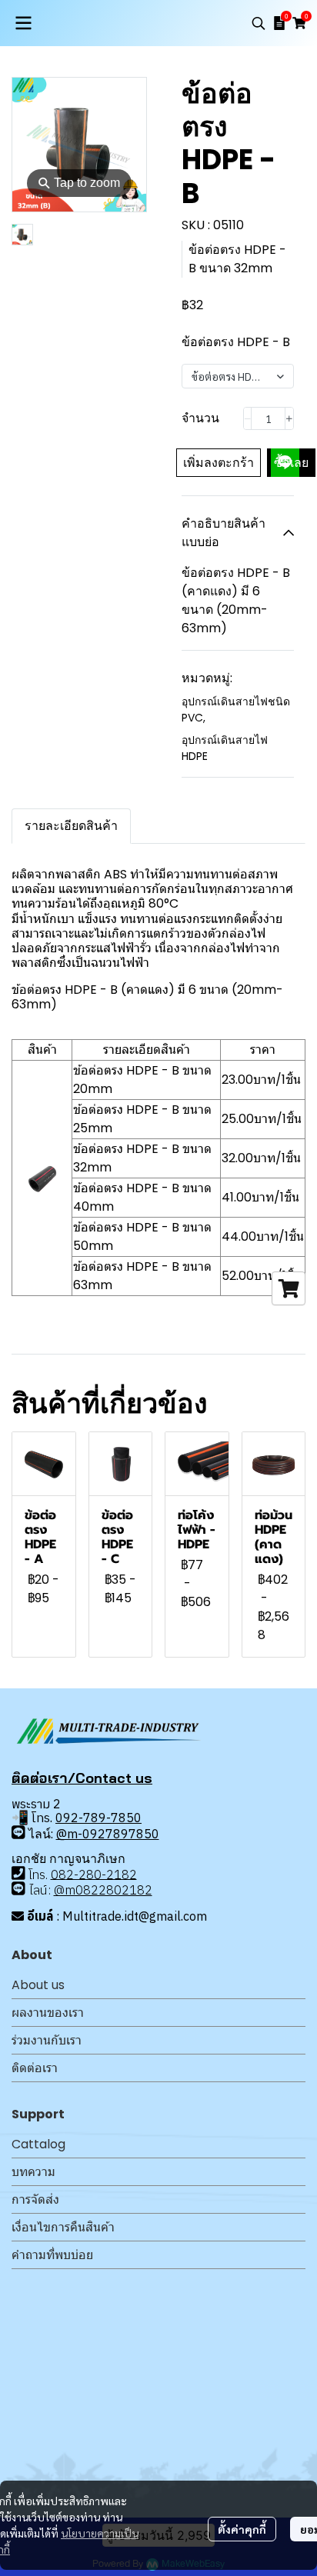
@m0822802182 (103, 1890)
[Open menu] (23, 23)
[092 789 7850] (18, 1833)
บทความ (33, 2172)
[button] (259, 23)
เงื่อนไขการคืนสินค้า (63, 2227)
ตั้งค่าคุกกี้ (242, 2529)
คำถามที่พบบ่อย (52, 2255)
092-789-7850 (98, 1818)
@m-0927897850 (108, 1834)
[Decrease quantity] (248, 418)
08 (58, 1874)
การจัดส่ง (35, 2199)
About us (38, 1985)
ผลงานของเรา (48, 2013)
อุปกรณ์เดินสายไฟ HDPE (225, 748)
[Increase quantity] (289, 418)
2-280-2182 (102, 1874)
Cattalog (38, 2144)
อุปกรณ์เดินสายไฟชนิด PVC (236, 710)
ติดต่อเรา (35, 2068)
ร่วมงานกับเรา (47, 2040)
